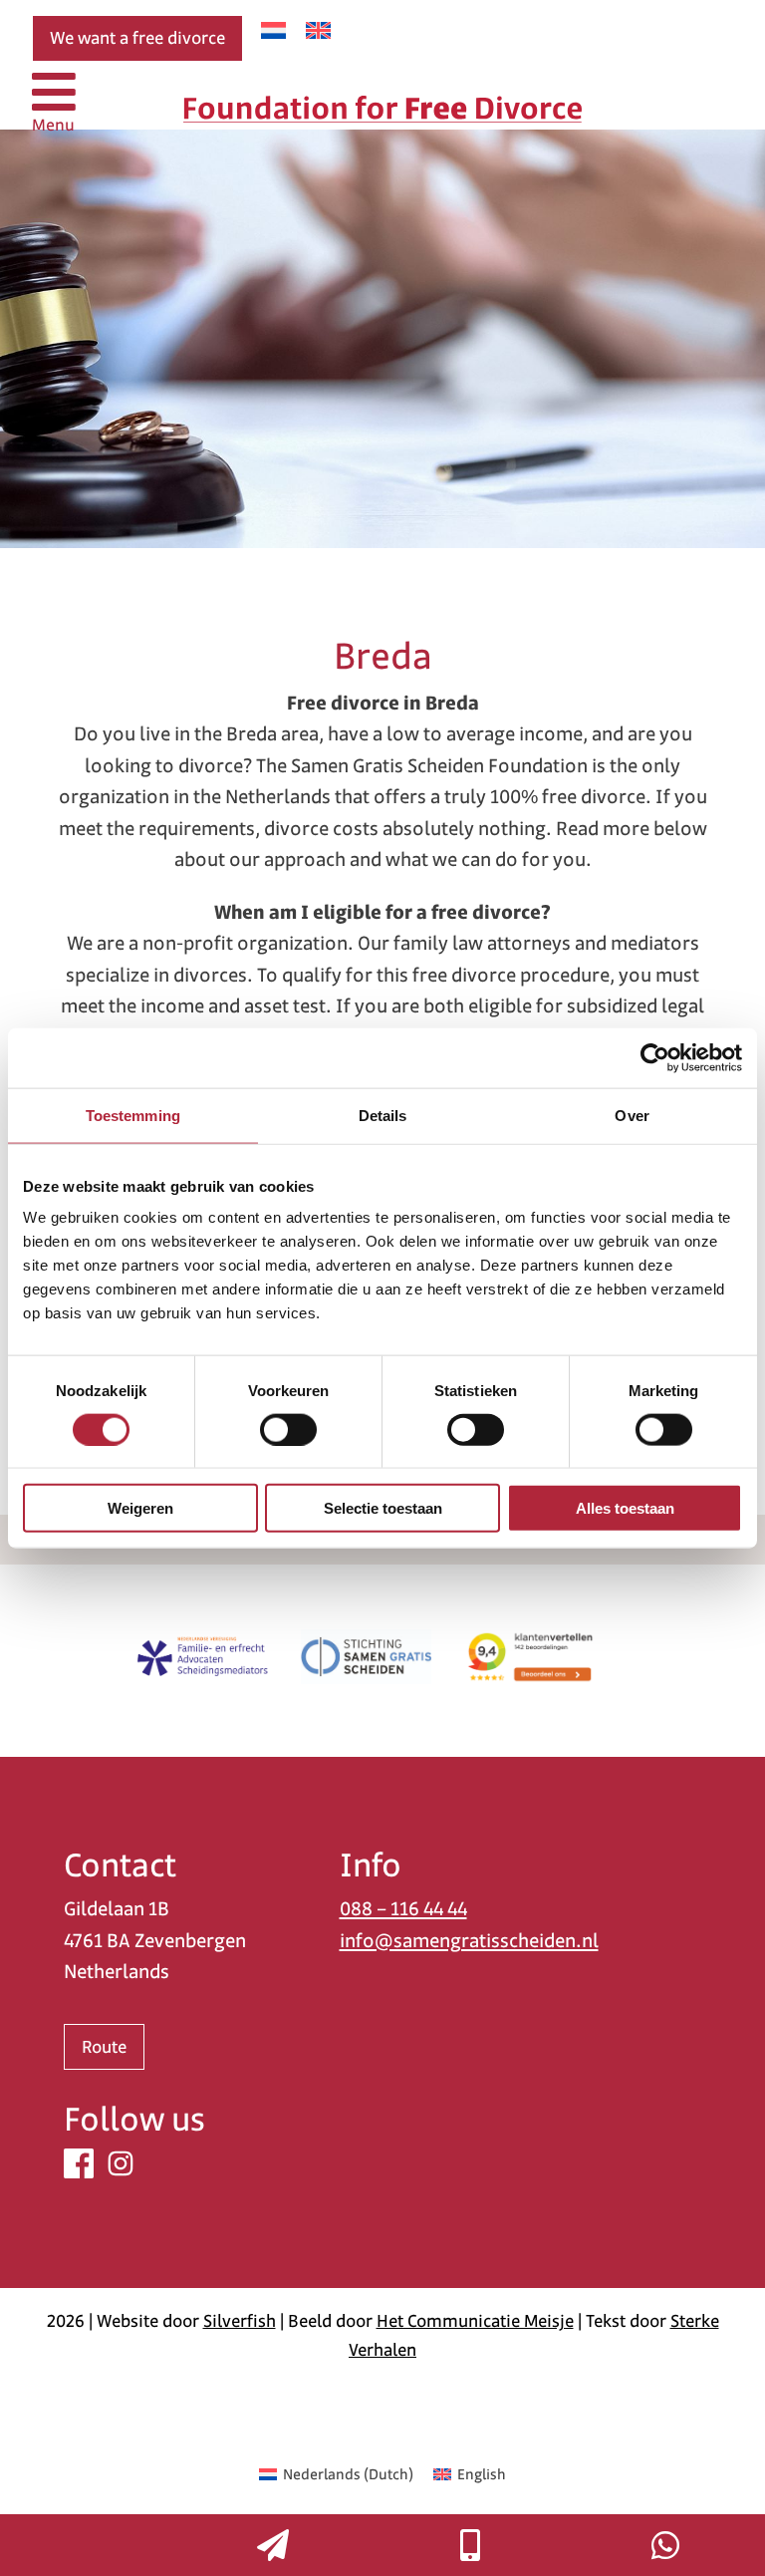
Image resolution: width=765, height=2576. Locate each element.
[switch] (288, 1429)
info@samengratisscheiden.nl (469, 1941)
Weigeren (140, 1508)
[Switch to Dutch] (273, 30)
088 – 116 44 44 (403, 1909)
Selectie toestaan (383, 1508)
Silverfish (240, 2321)
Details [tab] (383, 1115)
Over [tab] (632, 1115)
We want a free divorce (137, 38)
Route (104, 2047)
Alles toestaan (625, 1508)
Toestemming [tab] (133, 1115)
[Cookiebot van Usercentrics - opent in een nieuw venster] (655, 1057)
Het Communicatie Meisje (475, 2321)
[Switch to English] (318, 30)
